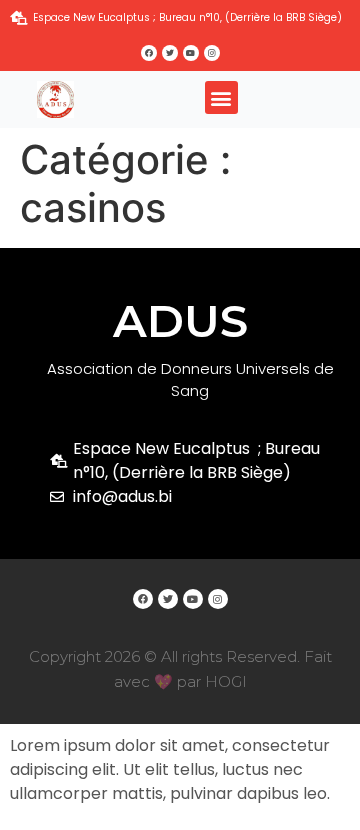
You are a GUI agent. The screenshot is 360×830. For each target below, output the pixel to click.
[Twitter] (170, 53)
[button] (221, 97)
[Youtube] (191, 53)
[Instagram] (212, 53)
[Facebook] (149, 53)
